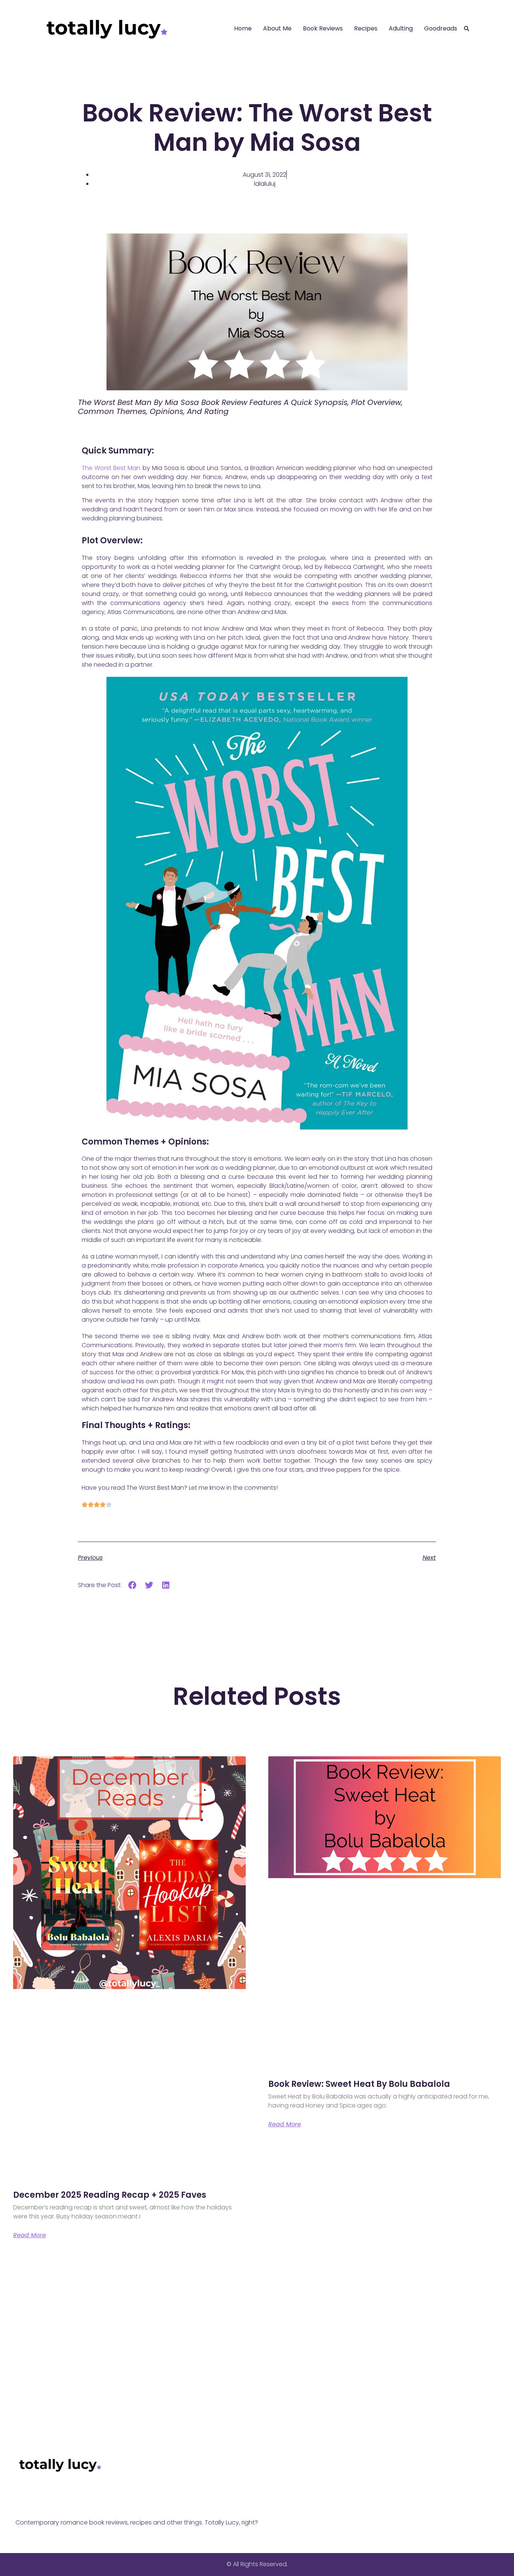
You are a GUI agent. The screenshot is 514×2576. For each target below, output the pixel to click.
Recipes (366, 28)
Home (243, 28)
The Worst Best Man (111, 468)
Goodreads (441, 28)
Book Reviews (323, 28)
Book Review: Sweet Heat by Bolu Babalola (359, 2084)
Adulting (401, 28)
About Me (277, 28)
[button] (467, 29)
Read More (30, 2235)
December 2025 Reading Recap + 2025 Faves (110, 2195)
